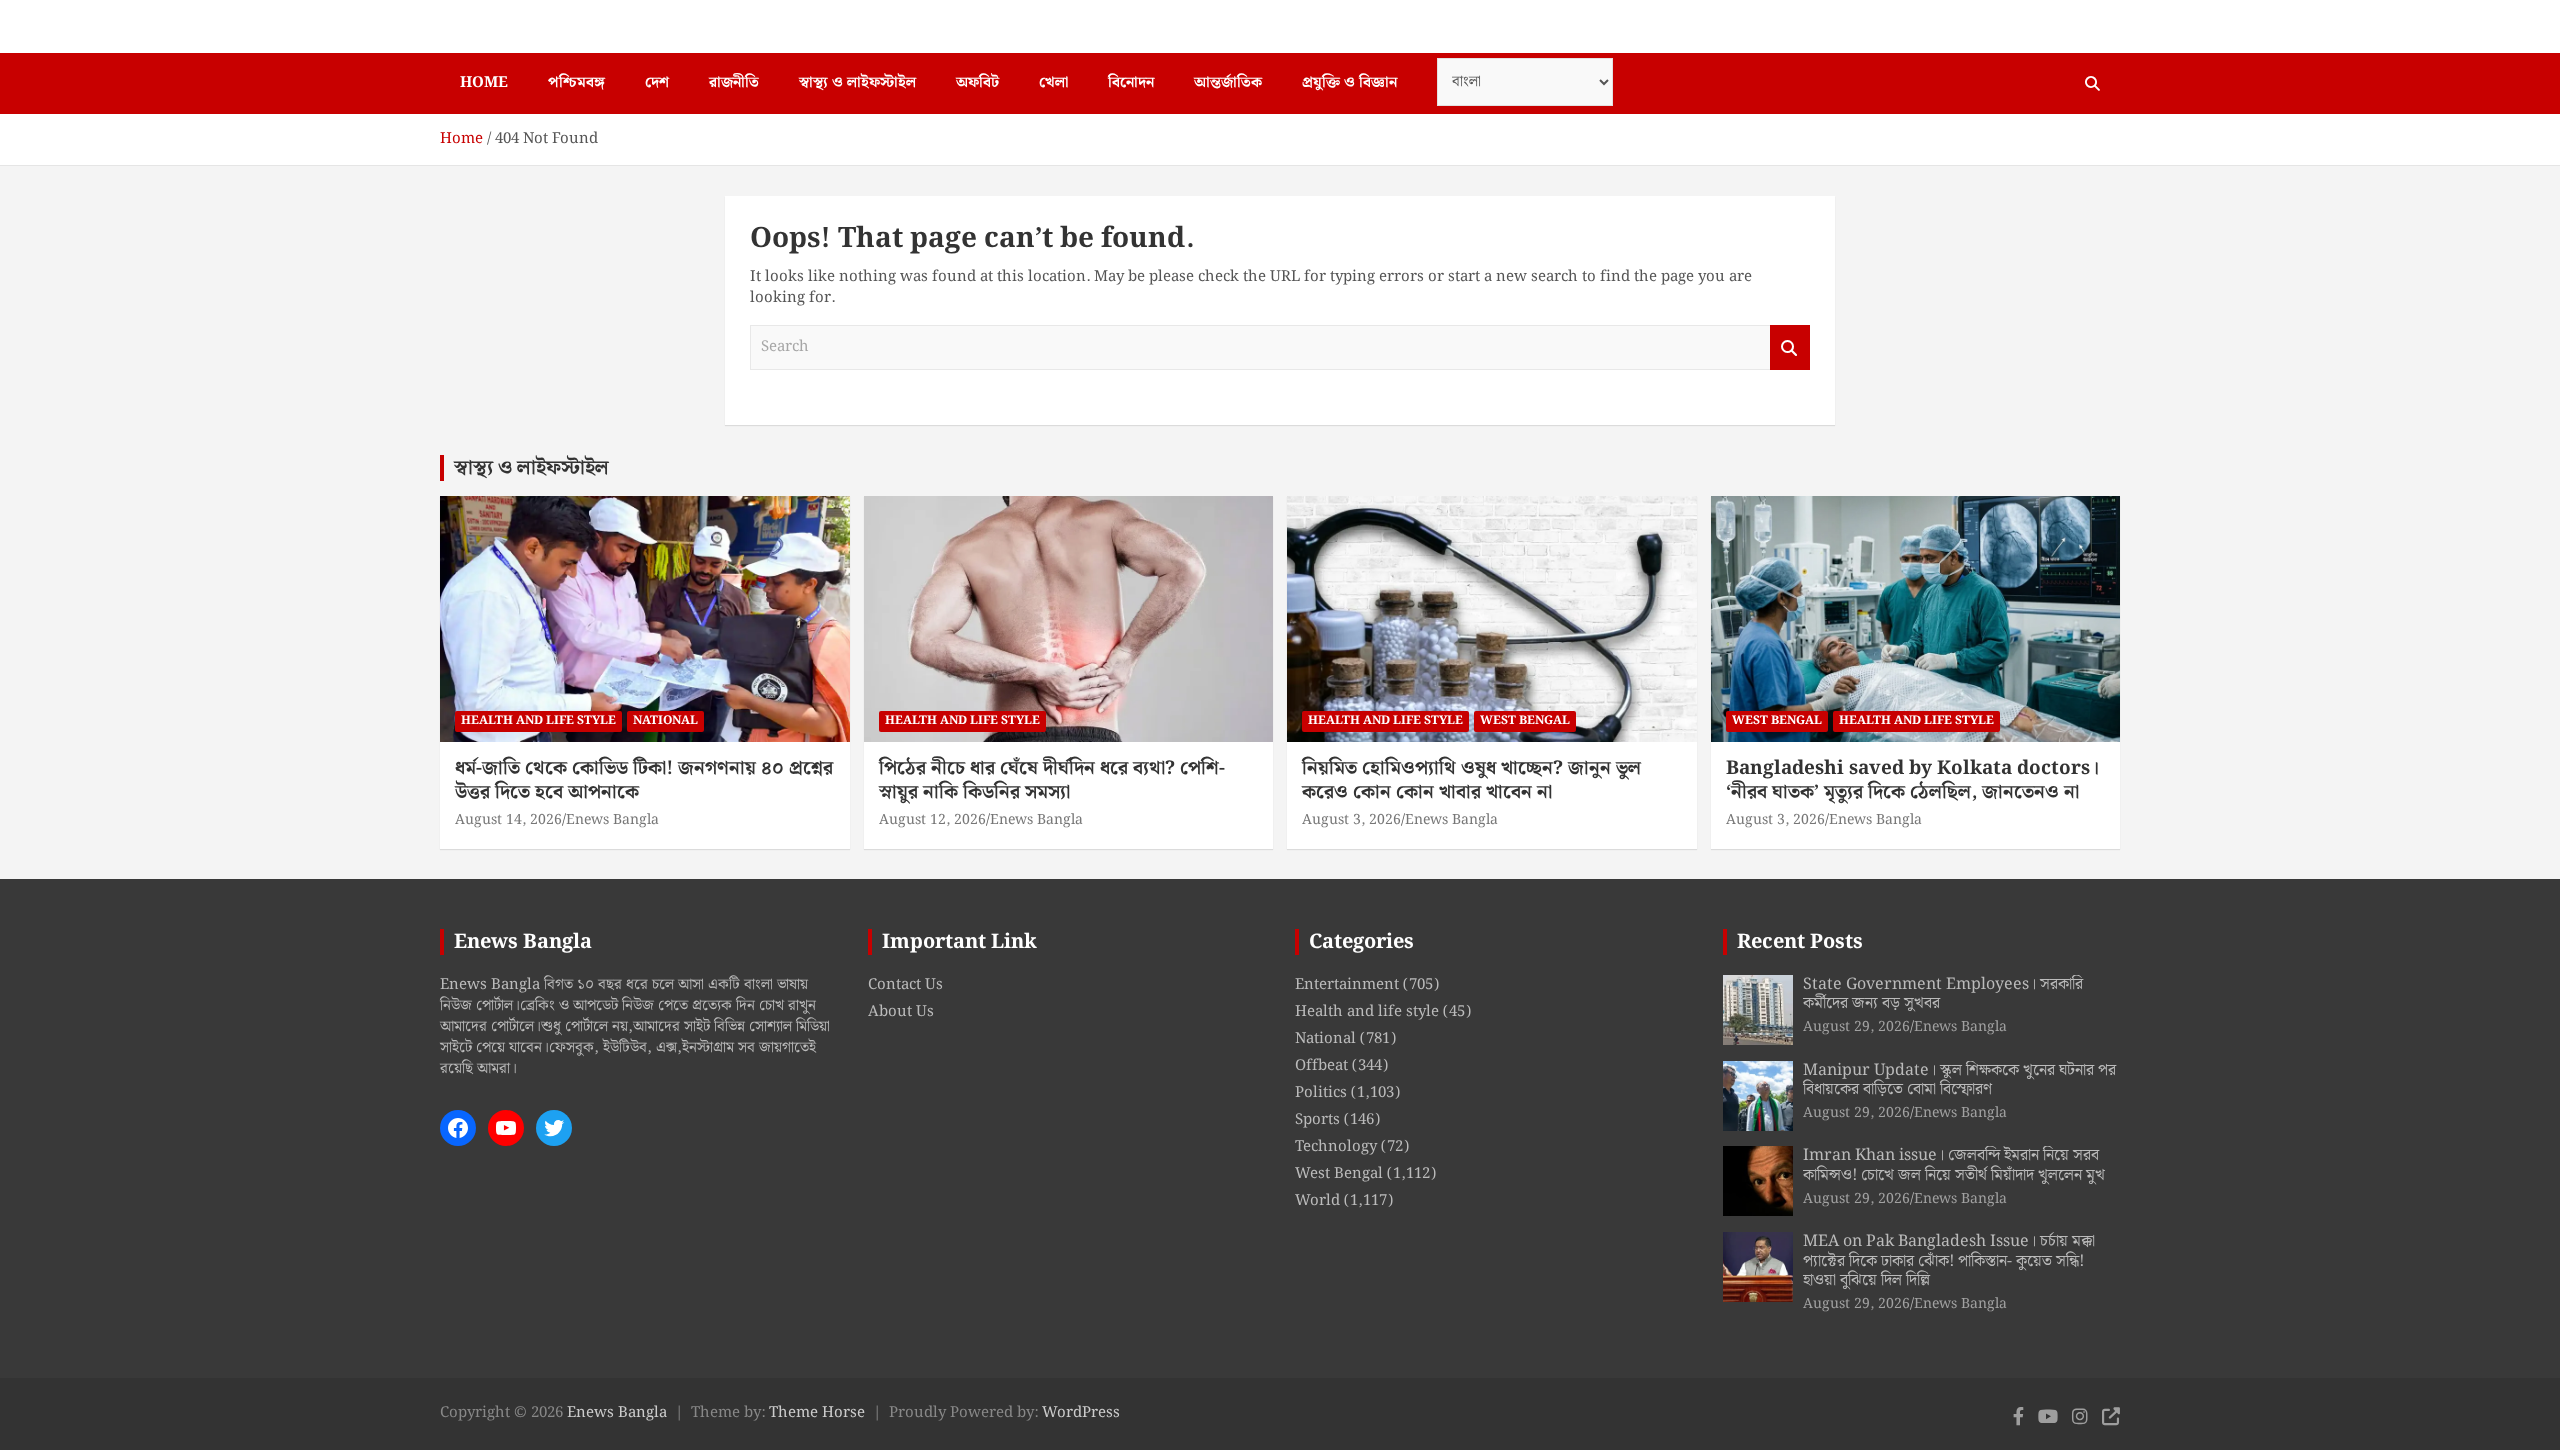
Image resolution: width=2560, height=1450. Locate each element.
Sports (1317, 1120)
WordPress (1081, 1413)
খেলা (1053, 83)
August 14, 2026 (508, 820)
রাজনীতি (734, 83)
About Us (901, 1012)
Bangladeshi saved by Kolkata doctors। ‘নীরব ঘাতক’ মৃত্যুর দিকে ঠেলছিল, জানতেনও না (1912, 781)
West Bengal (1525, 720)
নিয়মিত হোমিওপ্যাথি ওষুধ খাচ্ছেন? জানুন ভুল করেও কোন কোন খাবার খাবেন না (1471, 781)
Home (484, 83)
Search (1790, 347)
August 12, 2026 (932, 820)
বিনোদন (1131, 83)
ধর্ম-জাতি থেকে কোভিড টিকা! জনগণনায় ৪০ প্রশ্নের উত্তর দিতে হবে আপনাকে (644, 781)
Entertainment (1347, 985)
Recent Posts (1800, 942)
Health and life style (538, 720)
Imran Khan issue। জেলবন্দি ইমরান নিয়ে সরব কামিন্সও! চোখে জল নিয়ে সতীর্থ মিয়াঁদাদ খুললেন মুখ (1954, 1165)
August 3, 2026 (1351, 820)
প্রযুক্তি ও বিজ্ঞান (1349, 83)
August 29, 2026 (1856, 1027)
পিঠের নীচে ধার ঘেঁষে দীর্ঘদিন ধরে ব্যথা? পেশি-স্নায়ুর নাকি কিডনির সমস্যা (1052, 781)
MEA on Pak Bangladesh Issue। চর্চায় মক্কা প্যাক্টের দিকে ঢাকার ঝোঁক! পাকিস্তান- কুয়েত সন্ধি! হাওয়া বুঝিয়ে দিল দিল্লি (1949, 1260)
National (665, 720)
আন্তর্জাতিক (1228, 83)
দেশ (657, 83)
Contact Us (905, 985)
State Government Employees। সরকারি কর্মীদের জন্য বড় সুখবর (1943, 994)
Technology (1336, 1147)
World (1317, 1201)
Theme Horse (817, 1413)
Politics (1321, 1093)
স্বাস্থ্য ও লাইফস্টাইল (857, 83)
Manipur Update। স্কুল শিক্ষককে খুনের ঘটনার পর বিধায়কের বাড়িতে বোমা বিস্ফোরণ (1959, 1080)
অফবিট (977, 83)
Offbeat (1321, 1066)
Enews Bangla (612, 820)
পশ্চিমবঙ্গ (576, 83)
